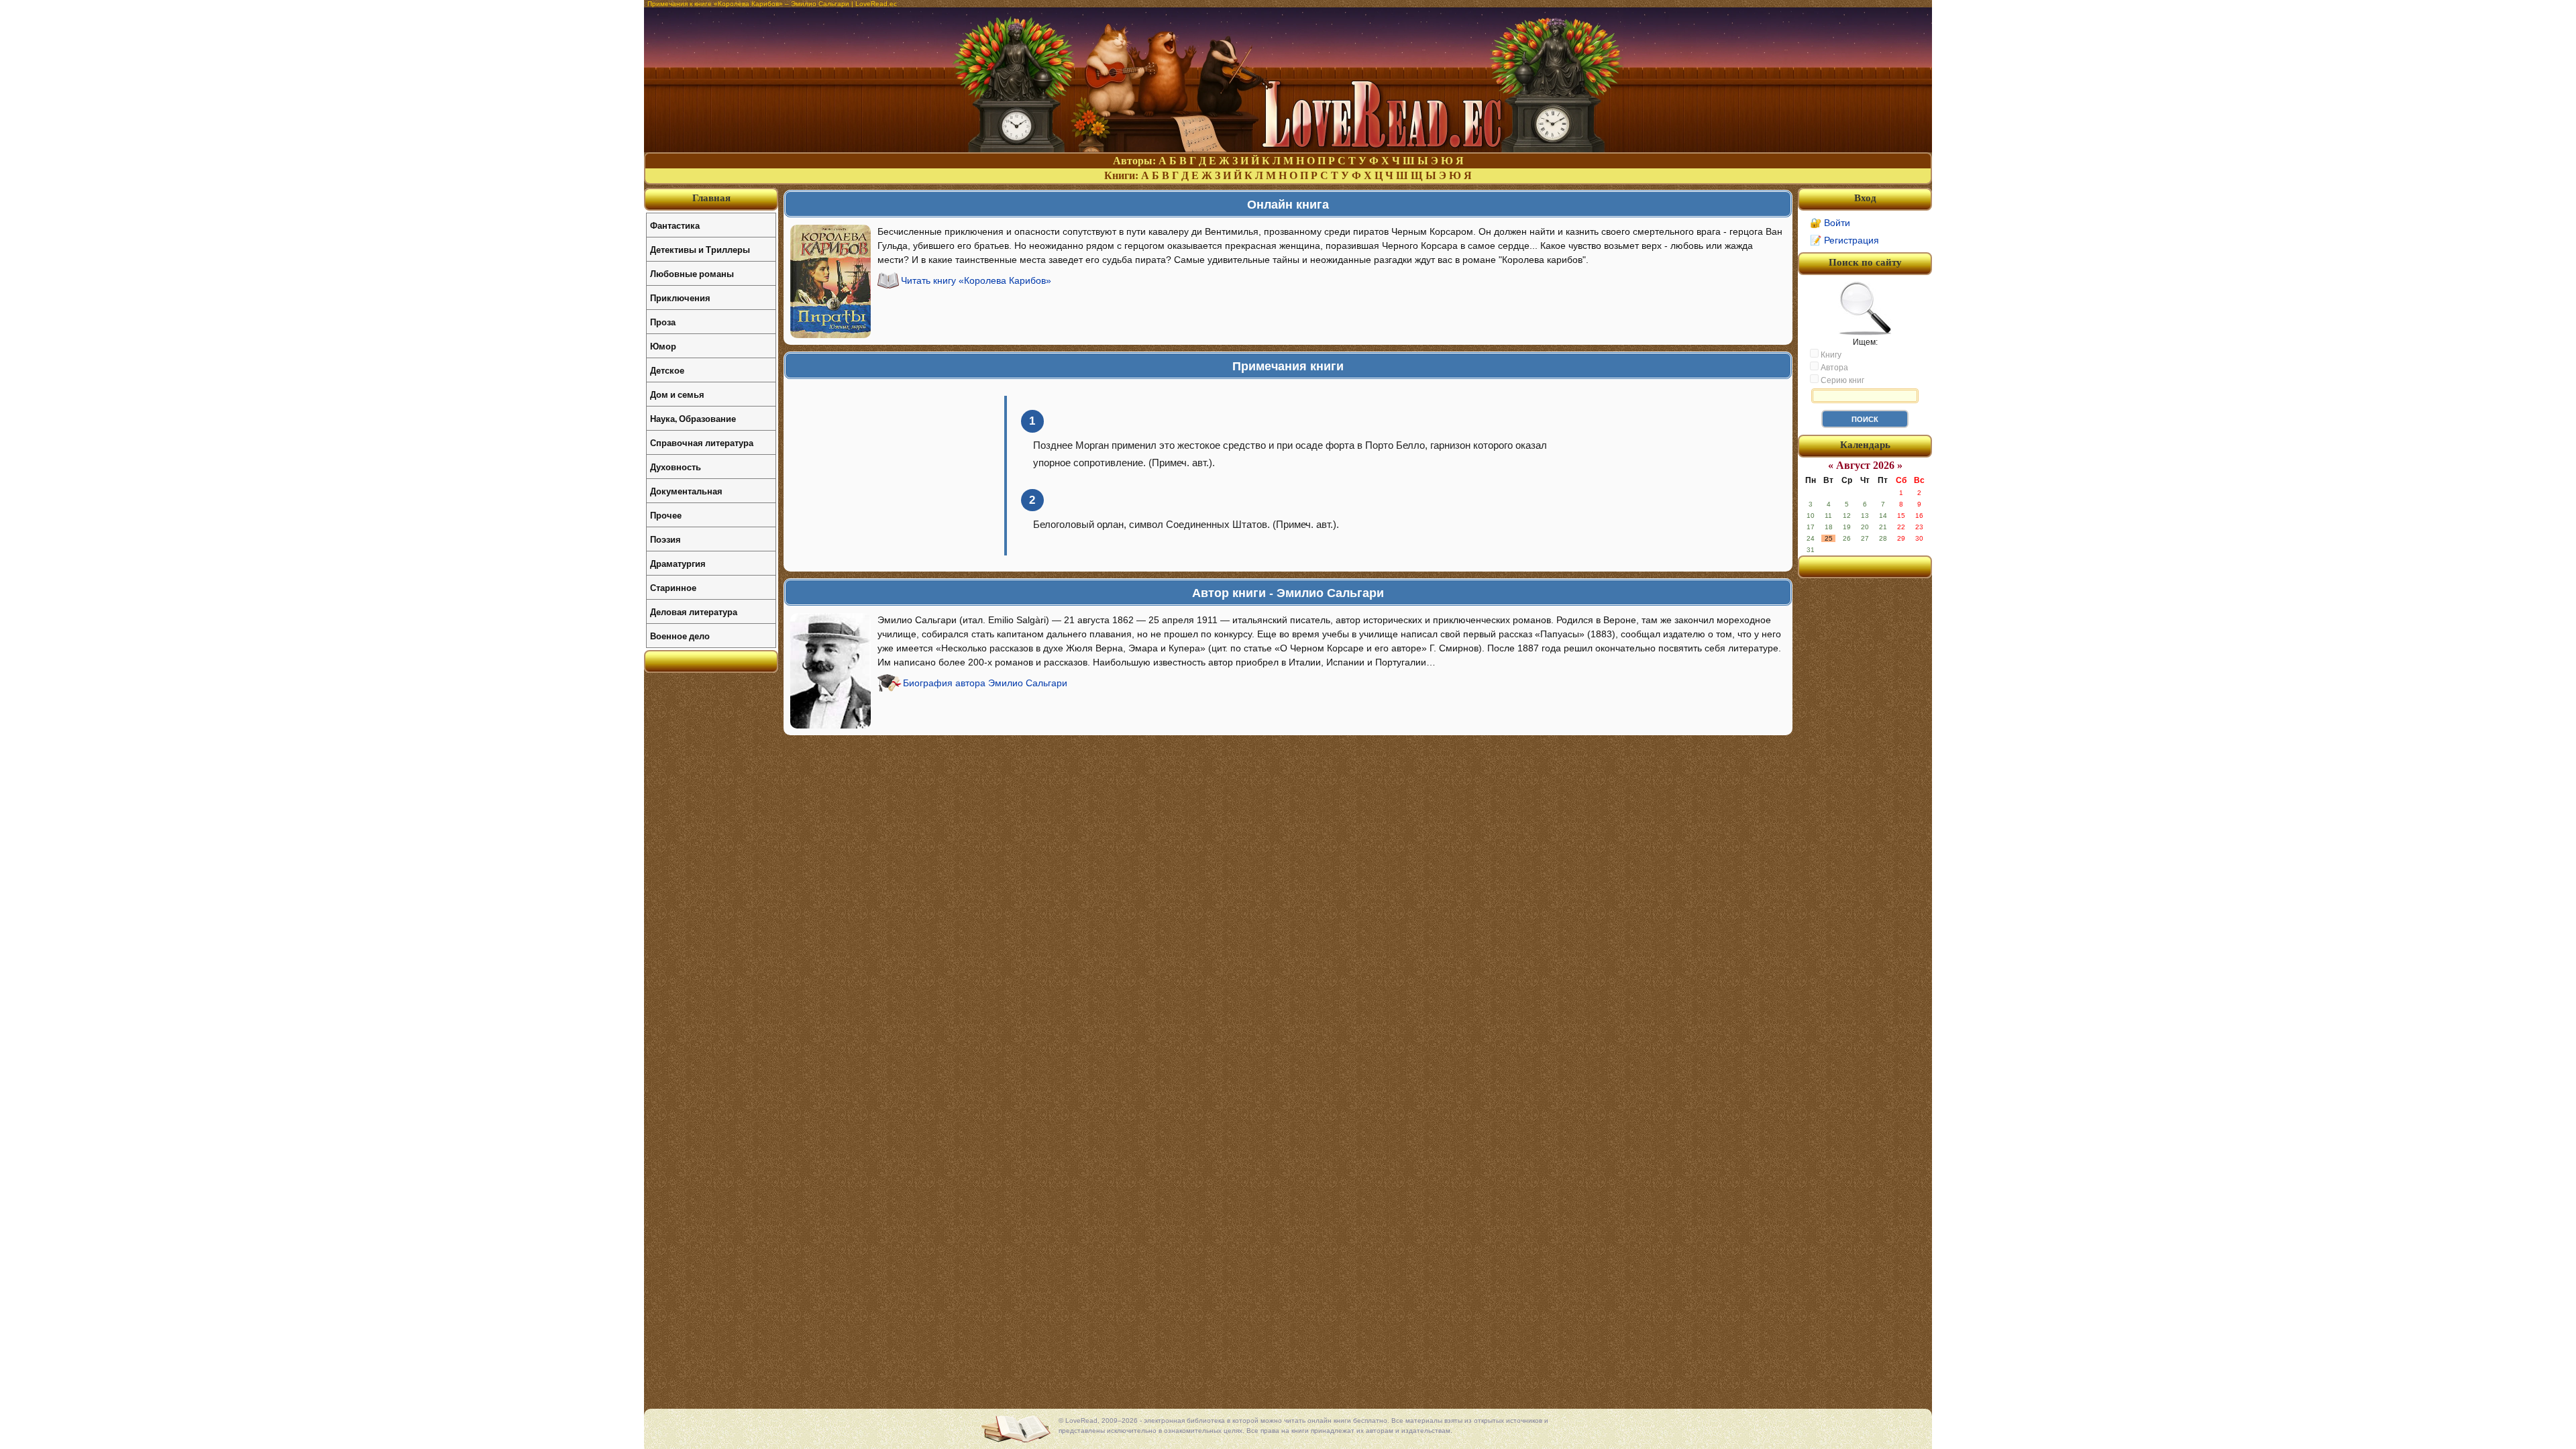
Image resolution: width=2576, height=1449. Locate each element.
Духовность (676, 467)
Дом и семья (677, 394)
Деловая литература (694, 611)
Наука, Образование (693, 418)
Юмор (663, 346)
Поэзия (665, 539)
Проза (663, 322)
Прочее (666, 515)
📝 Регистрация (1844, 240)
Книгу (1830, 355)
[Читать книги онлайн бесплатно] (1288, 149)
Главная (711, 198)
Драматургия (678, 563)
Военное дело (680, 636)
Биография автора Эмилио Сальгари (985, 683)
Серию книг (1841, 380)
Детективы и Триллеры (700, 249)
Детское (667, 370)
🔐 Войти (1830, 223)
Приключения (680, 298)
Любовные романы (692, 273)
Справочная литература (702, 442)
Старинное (673, 587)
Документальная (686, 491)
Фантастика (675, 225)
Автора (1833, 368)
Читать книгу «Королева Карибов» (976, 280)
